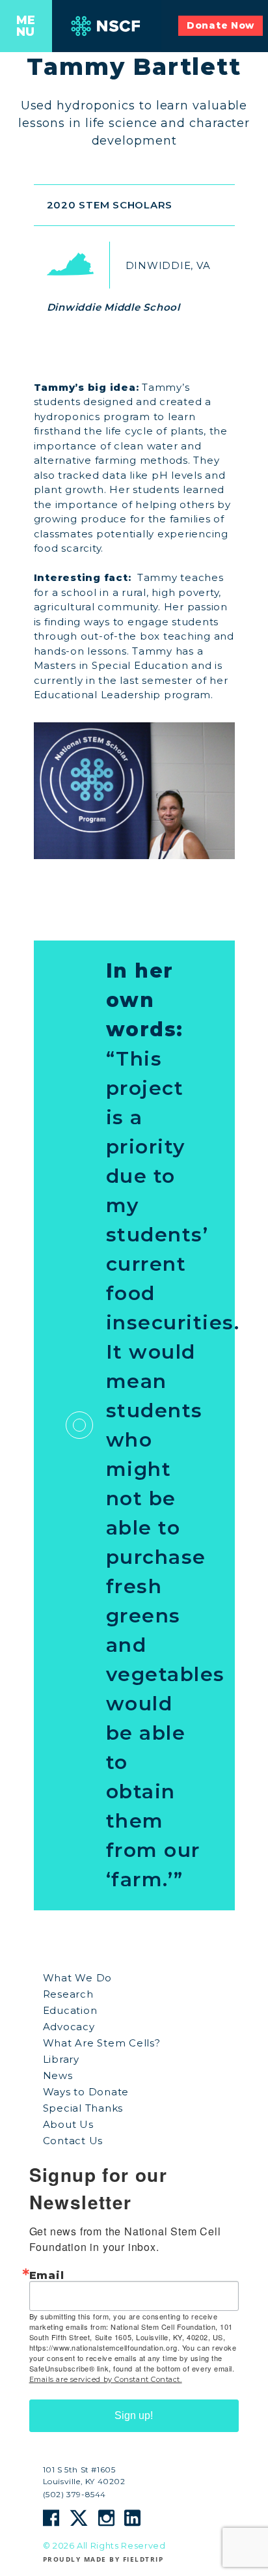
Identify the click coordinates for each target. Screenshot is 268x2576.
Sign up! (134, 2415)
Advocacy (69, 2027)
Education (70, 2010)
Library (61, 2059)
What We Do (78, 1978)
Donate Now (221, 25)
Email (47, 2275)
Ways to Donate (86, 2092)
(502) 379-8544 (74, 2495)
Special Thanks (83, 2108)
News (58, 2075)
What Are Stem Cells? (102, 2043)
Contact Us (73, 2141)
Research (68, 1994)
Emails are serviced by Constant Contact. (106, 2379)
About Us (68, 2124)
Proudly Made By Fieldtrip (103, 2559)
